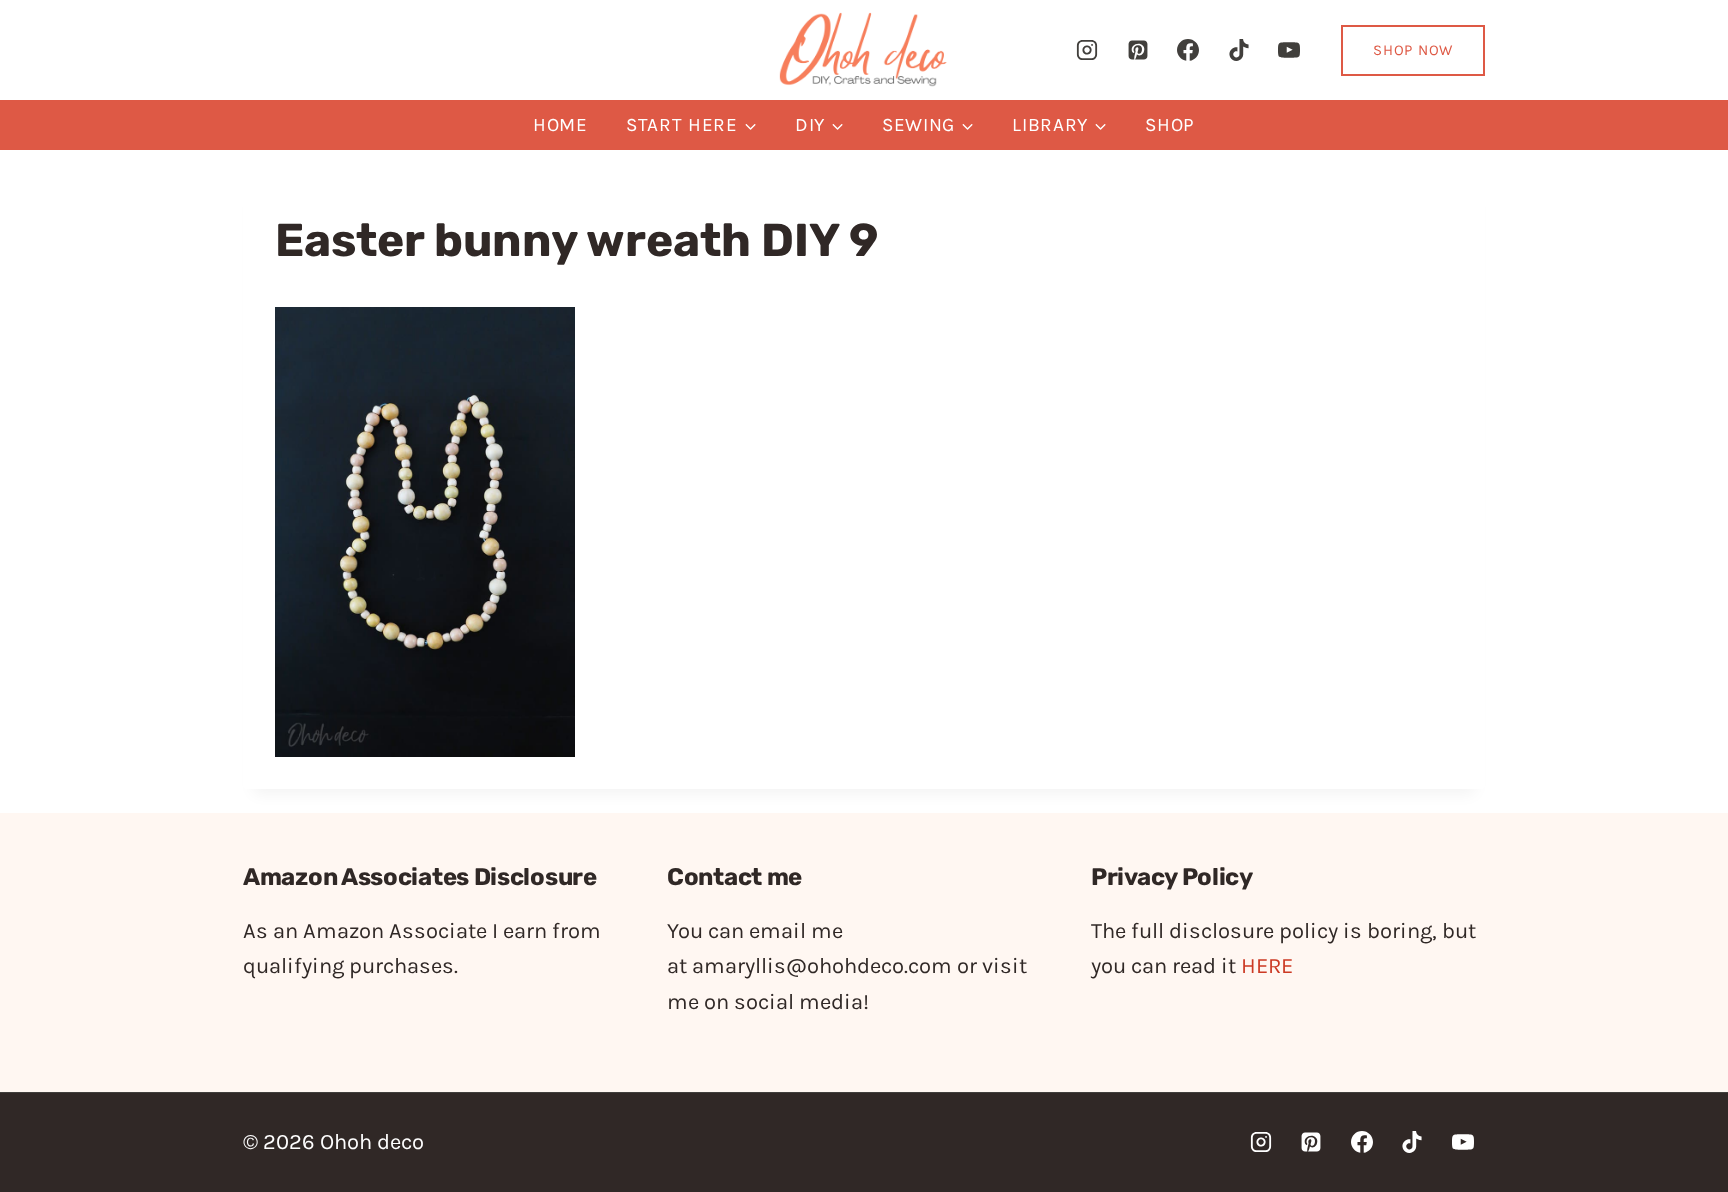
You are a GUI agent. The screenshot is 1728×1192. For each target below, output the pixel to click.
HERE (1267, 966)
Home (560, 125)
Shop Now (1413, 50)
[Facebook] (1188, 50)
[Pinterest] (1138, 50)
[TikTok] (1239, 50)
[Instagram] (1087, 50)
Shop (1170, 125)
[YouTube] (1289, 50)
